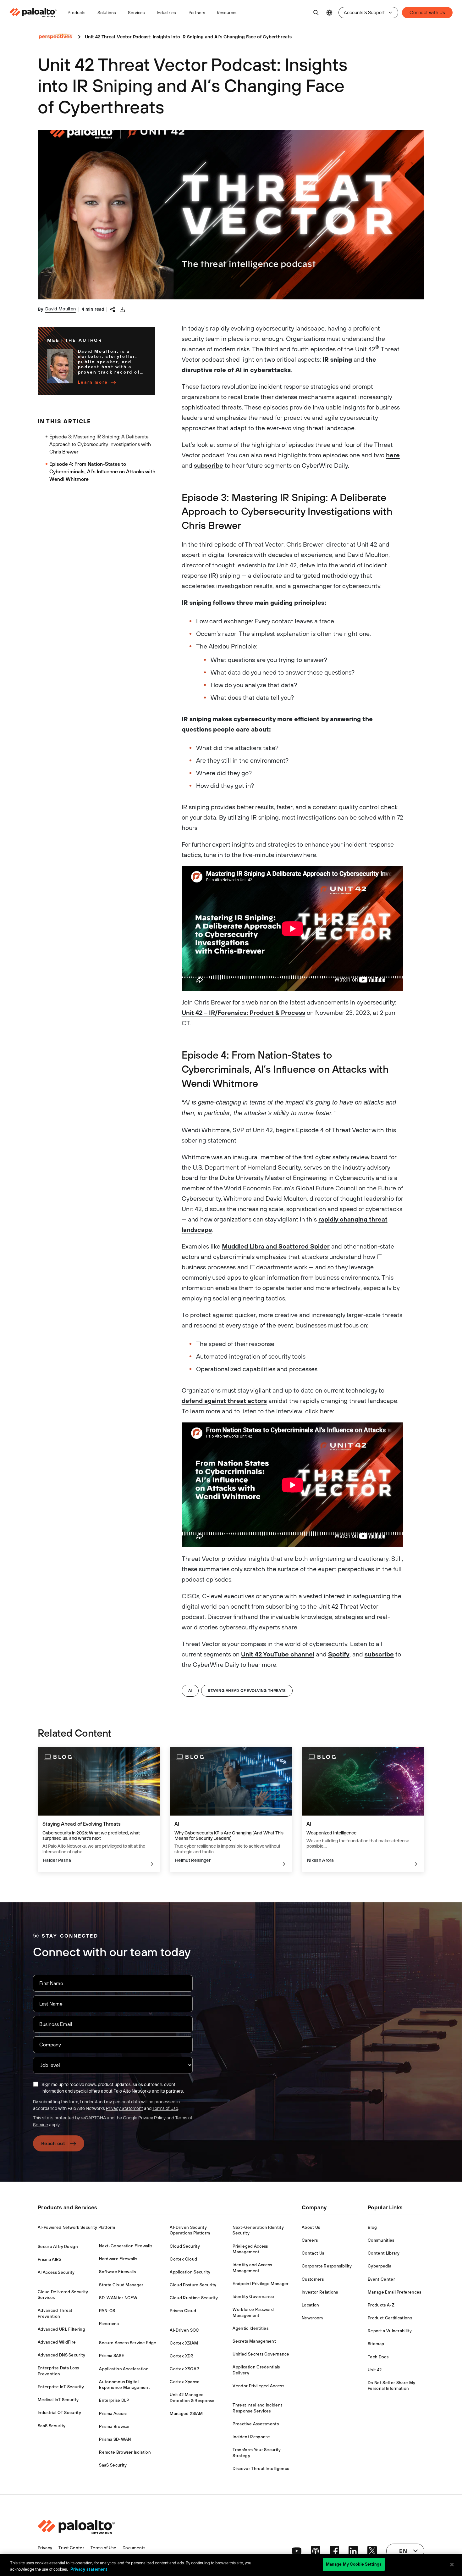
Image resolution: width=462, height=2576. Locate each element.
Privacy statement (89, 2569)
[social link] (297, 2551)
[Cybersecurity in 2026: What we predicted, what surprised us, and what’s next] (99, 1809)
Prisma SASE (112, 2356)
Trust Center (71, 2548)
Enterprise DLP (114, 2400)
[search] (316, 13)
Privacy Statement (124, 2108)
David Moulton (60, 309)
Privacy (45, 2548)
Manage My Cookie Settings (354, 2564)
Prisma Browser (114, 2426)
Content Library (384, 2253)
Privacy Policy (152, 2118)
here (393, 455)
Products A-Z (381, 2305)
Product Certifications (390, 2318)
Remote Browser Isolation (125, 2452)
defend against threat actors (224, 1401)
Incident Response (251, 2437)
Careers (310, 2240)
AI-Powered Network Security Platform (77, 2227)
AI (190, 1691)
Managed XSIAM (186, 2414)
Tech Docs (378, 2357)
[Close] (452, 2564)
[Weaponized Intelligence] (363, 1809)
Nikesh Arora (321, 1860)
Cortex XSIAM (184, 2343)
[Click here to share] (113, 309)
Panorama (109, 2324)
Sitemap (376, 2344)
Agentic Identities (250, 2328)
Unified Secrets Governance (261, 2354)
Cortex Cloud (183, 2259)
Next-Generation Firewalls (126, 2246)
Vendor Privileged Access (258, 2386)
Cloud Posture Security (193, 2285)
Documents (134, 2548)
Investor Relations (320, 2292)
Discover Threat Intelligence (261, 2469)
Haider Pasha (57, 1860)
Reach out (53, 2143)
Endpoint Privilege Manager (261, 2284)
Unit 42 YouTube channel (278, 1654)
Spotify (339, 1654)
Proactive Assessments (256, 2424)
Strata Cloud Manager (121, 2285)
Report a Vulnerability (390, 2331)
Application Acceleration (124, 2369)
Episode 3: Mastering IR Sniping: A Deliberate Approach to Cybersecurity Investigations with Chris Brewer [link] (100, 444)
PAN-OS (107, 2311)
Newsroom (312, 2318)
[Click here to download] (122, 309)
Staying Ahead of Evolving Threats (247, 1691)
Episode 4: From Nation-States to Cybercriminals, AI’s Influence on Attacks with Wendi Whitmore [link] (102, 471)
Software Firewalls (117, 2272)
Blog (372, 2227)
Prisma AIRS (50, 2259)
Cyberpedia (379, 2266)
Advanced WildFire (57, 2342)
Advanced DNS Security (62, 2355)
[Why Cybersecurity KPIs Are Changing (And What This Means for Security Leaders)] (231, 1809)
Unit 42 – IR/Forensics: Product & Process (243, 1013)
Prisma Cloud (183, 2311)
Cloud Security (185, 2246)
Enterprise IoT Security (61, 2387)
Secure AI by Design (58, 2247)
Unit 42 (375, 2370)
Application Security (190, 2272)
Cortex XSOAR (184, 2369)
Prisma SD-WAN (115, 2439)
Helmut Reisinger (193, 1860)
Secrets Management (254, 2341)
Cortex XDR (181, 2356)
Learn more (93, 382)
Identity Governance (253, 2297)
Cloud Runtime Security (194, 2298)
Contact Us (313, 2253)
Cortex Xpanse (185, 2382)
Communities (381, 2240)
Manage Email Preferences (395, 2292)
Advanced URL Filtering (61, 2329)
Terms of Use (165, 2108)
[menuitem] (36, 13)
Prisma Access (113, 2414)
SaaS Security (52, 2426)
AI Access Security (56, 2272)
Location (311, 2305)
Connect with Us (427, 12)
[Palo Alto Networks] (33, 13)
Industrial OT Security (59, 2413)
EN (329, 13)
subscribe (209, 465)
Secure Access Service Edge (128, 2343)
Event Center (381, 2279)
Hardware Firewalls (118, 2259)
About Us (311, 2227)
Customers (313, 2279)
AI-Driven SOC (184, 2330)
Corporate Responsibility (327, 2266)
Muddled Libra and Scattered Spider (276, 1246)
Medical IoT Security (58, 2400)
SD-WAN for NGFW (118, 2298)
